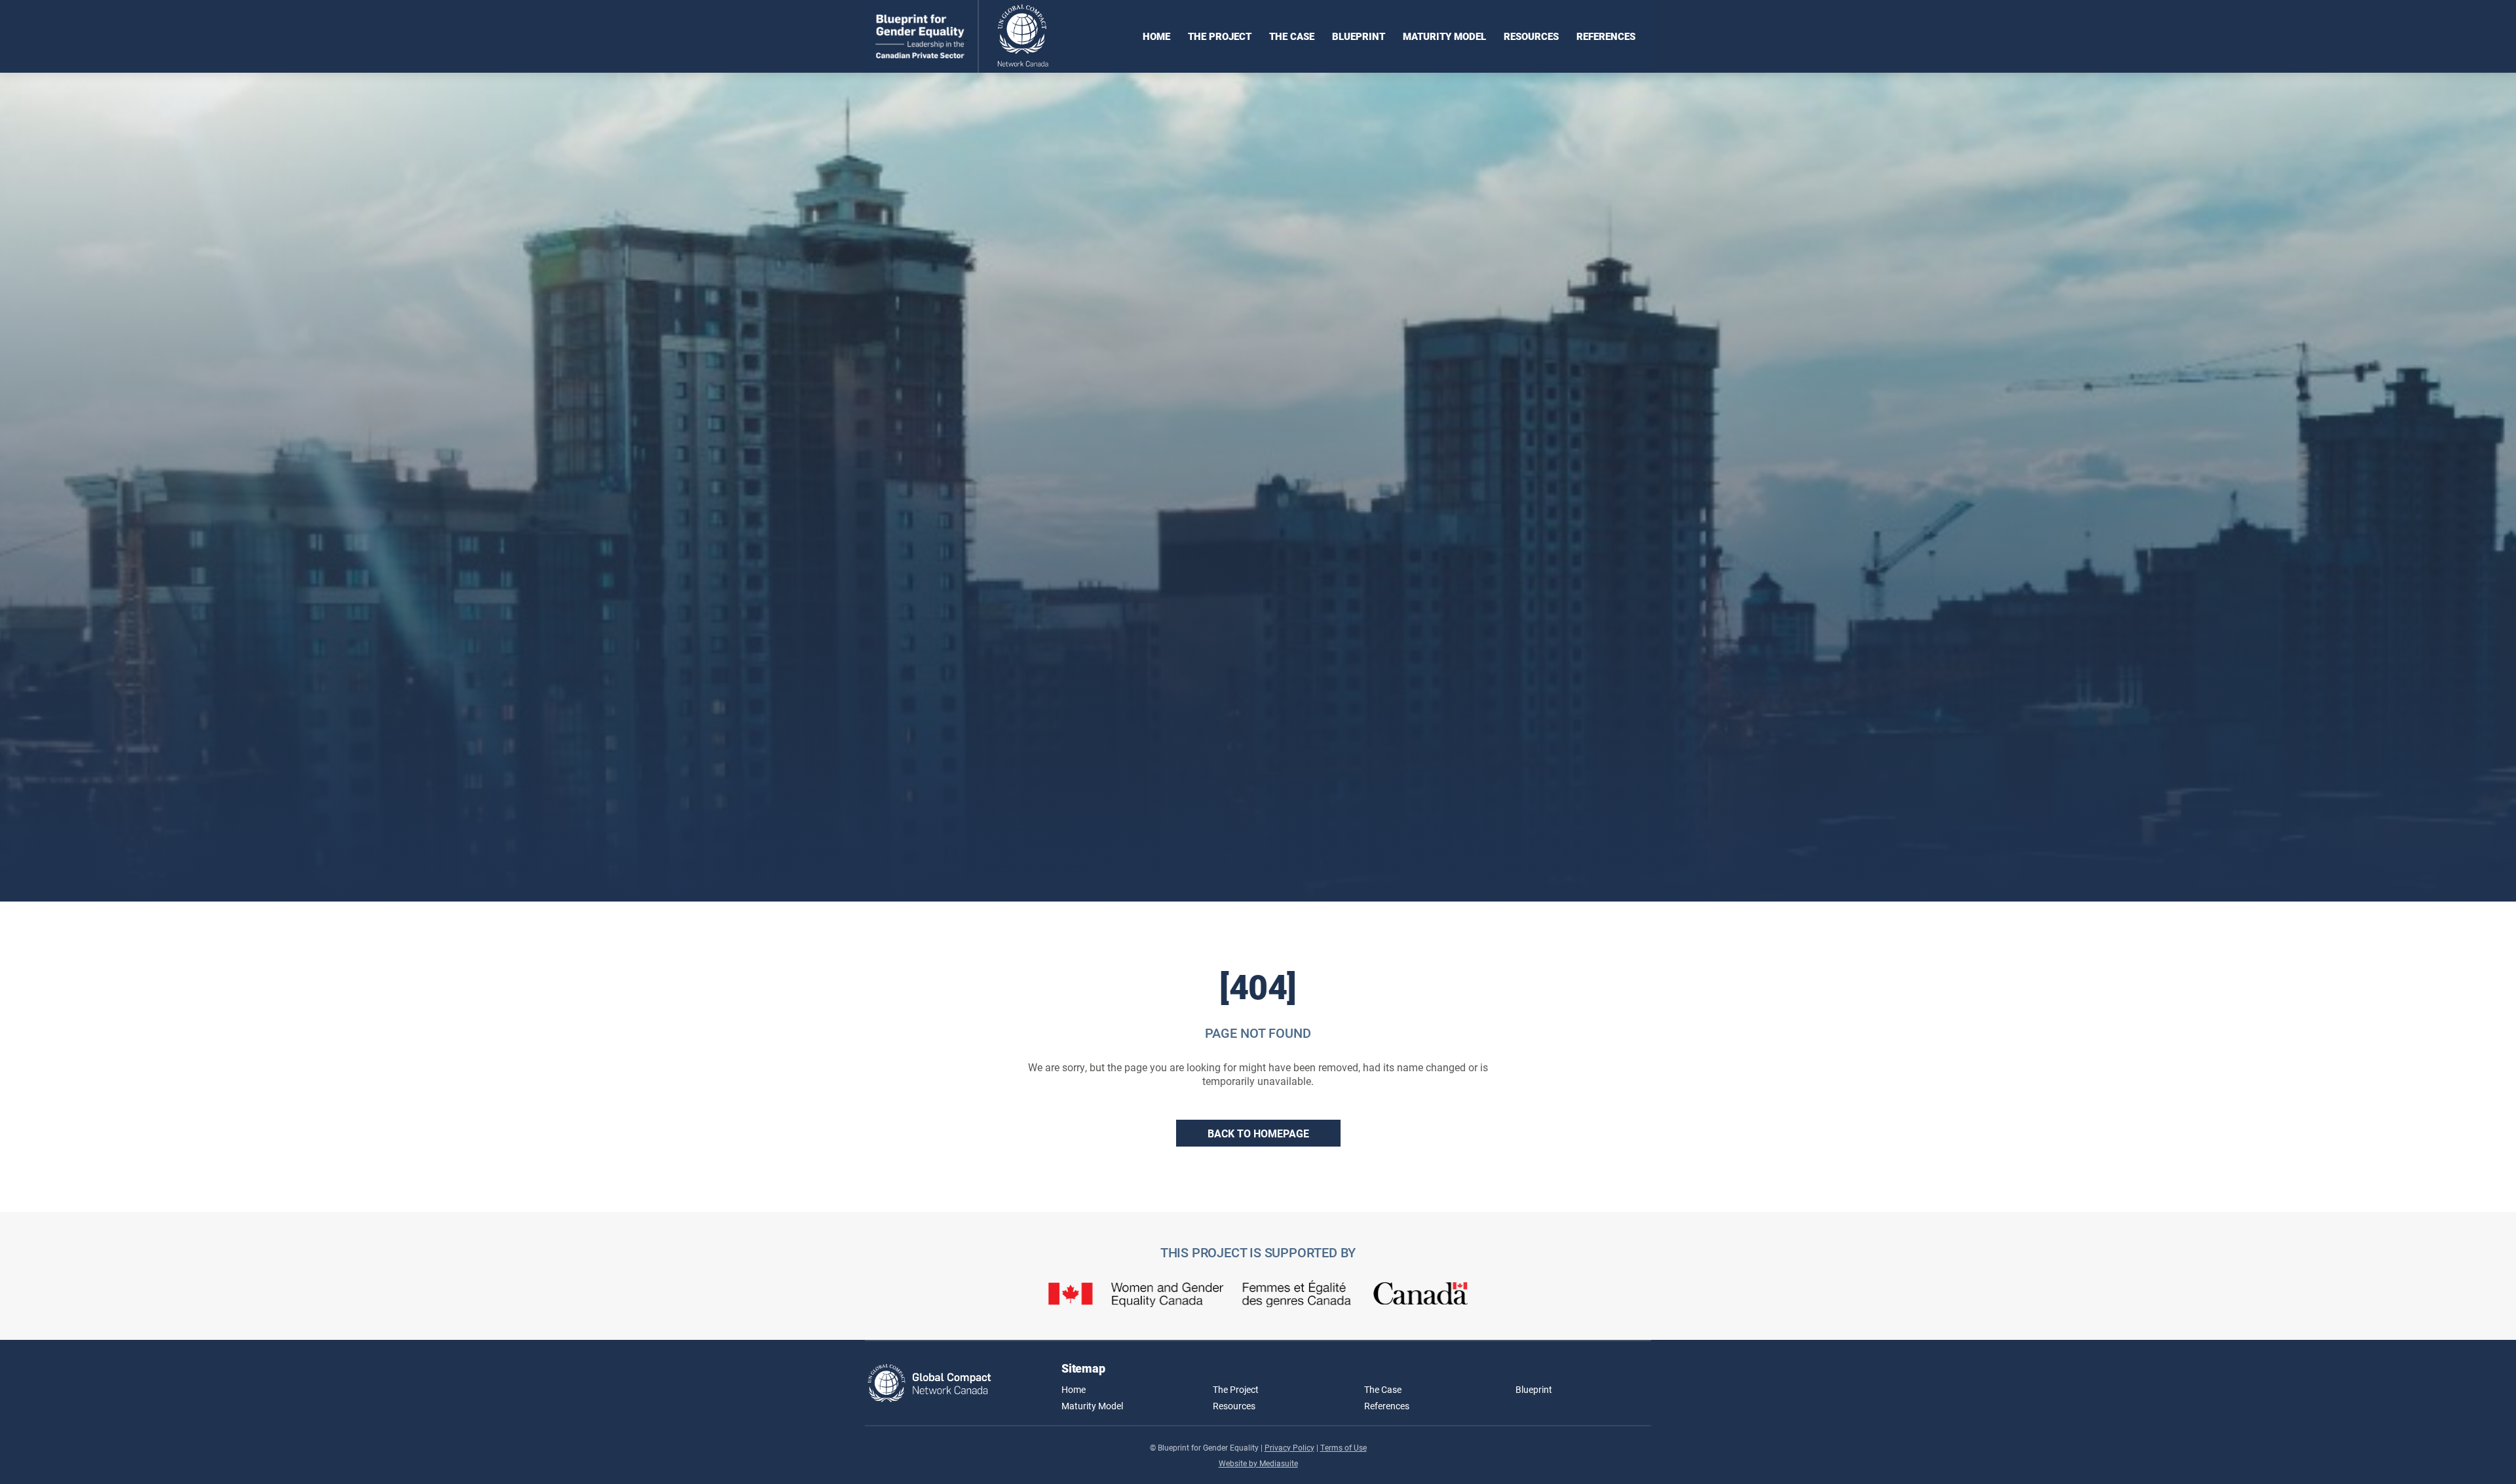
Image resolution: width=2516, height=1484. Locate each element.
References (1606, 36)
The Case (1292, 36)
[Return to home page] (974, 36)
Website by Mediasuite (1258, 1463)
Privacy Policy (1289, 1447)
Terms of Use (1344, 1447)
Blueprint (1359, 36)
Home (1156, 36)
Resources (1531, 36)
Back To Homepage (1258, 1133)
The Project (1220, 36)
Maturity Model (1444, 36)
